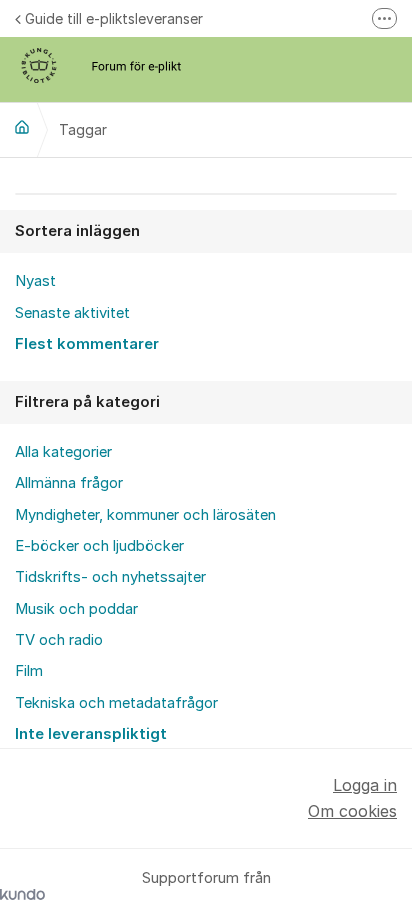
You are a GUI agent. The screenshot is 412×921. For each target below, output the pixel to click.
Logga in (365, 785)
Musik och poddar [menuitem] (76, 609)
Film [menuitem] (29, 671)
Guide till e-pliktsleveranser (114, 18)
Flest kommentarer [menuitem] (87, 344)
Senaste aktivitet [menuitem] (72, 313)
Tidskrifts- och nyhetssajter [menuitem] (110, 577)
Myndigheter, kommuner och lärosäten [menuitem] (145, 515)
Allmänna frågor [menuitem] (69, 483)
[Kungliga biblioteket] (22, 127)
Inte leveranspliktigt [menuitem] (91, 734)
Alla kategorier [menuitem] (63, 452)
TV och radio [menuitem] (59, 640)
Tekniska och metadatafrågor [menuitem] (116, 703)
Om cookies (352, 811)
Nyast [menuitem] (35, 281)
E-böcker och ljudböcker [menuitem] (99, 546)
